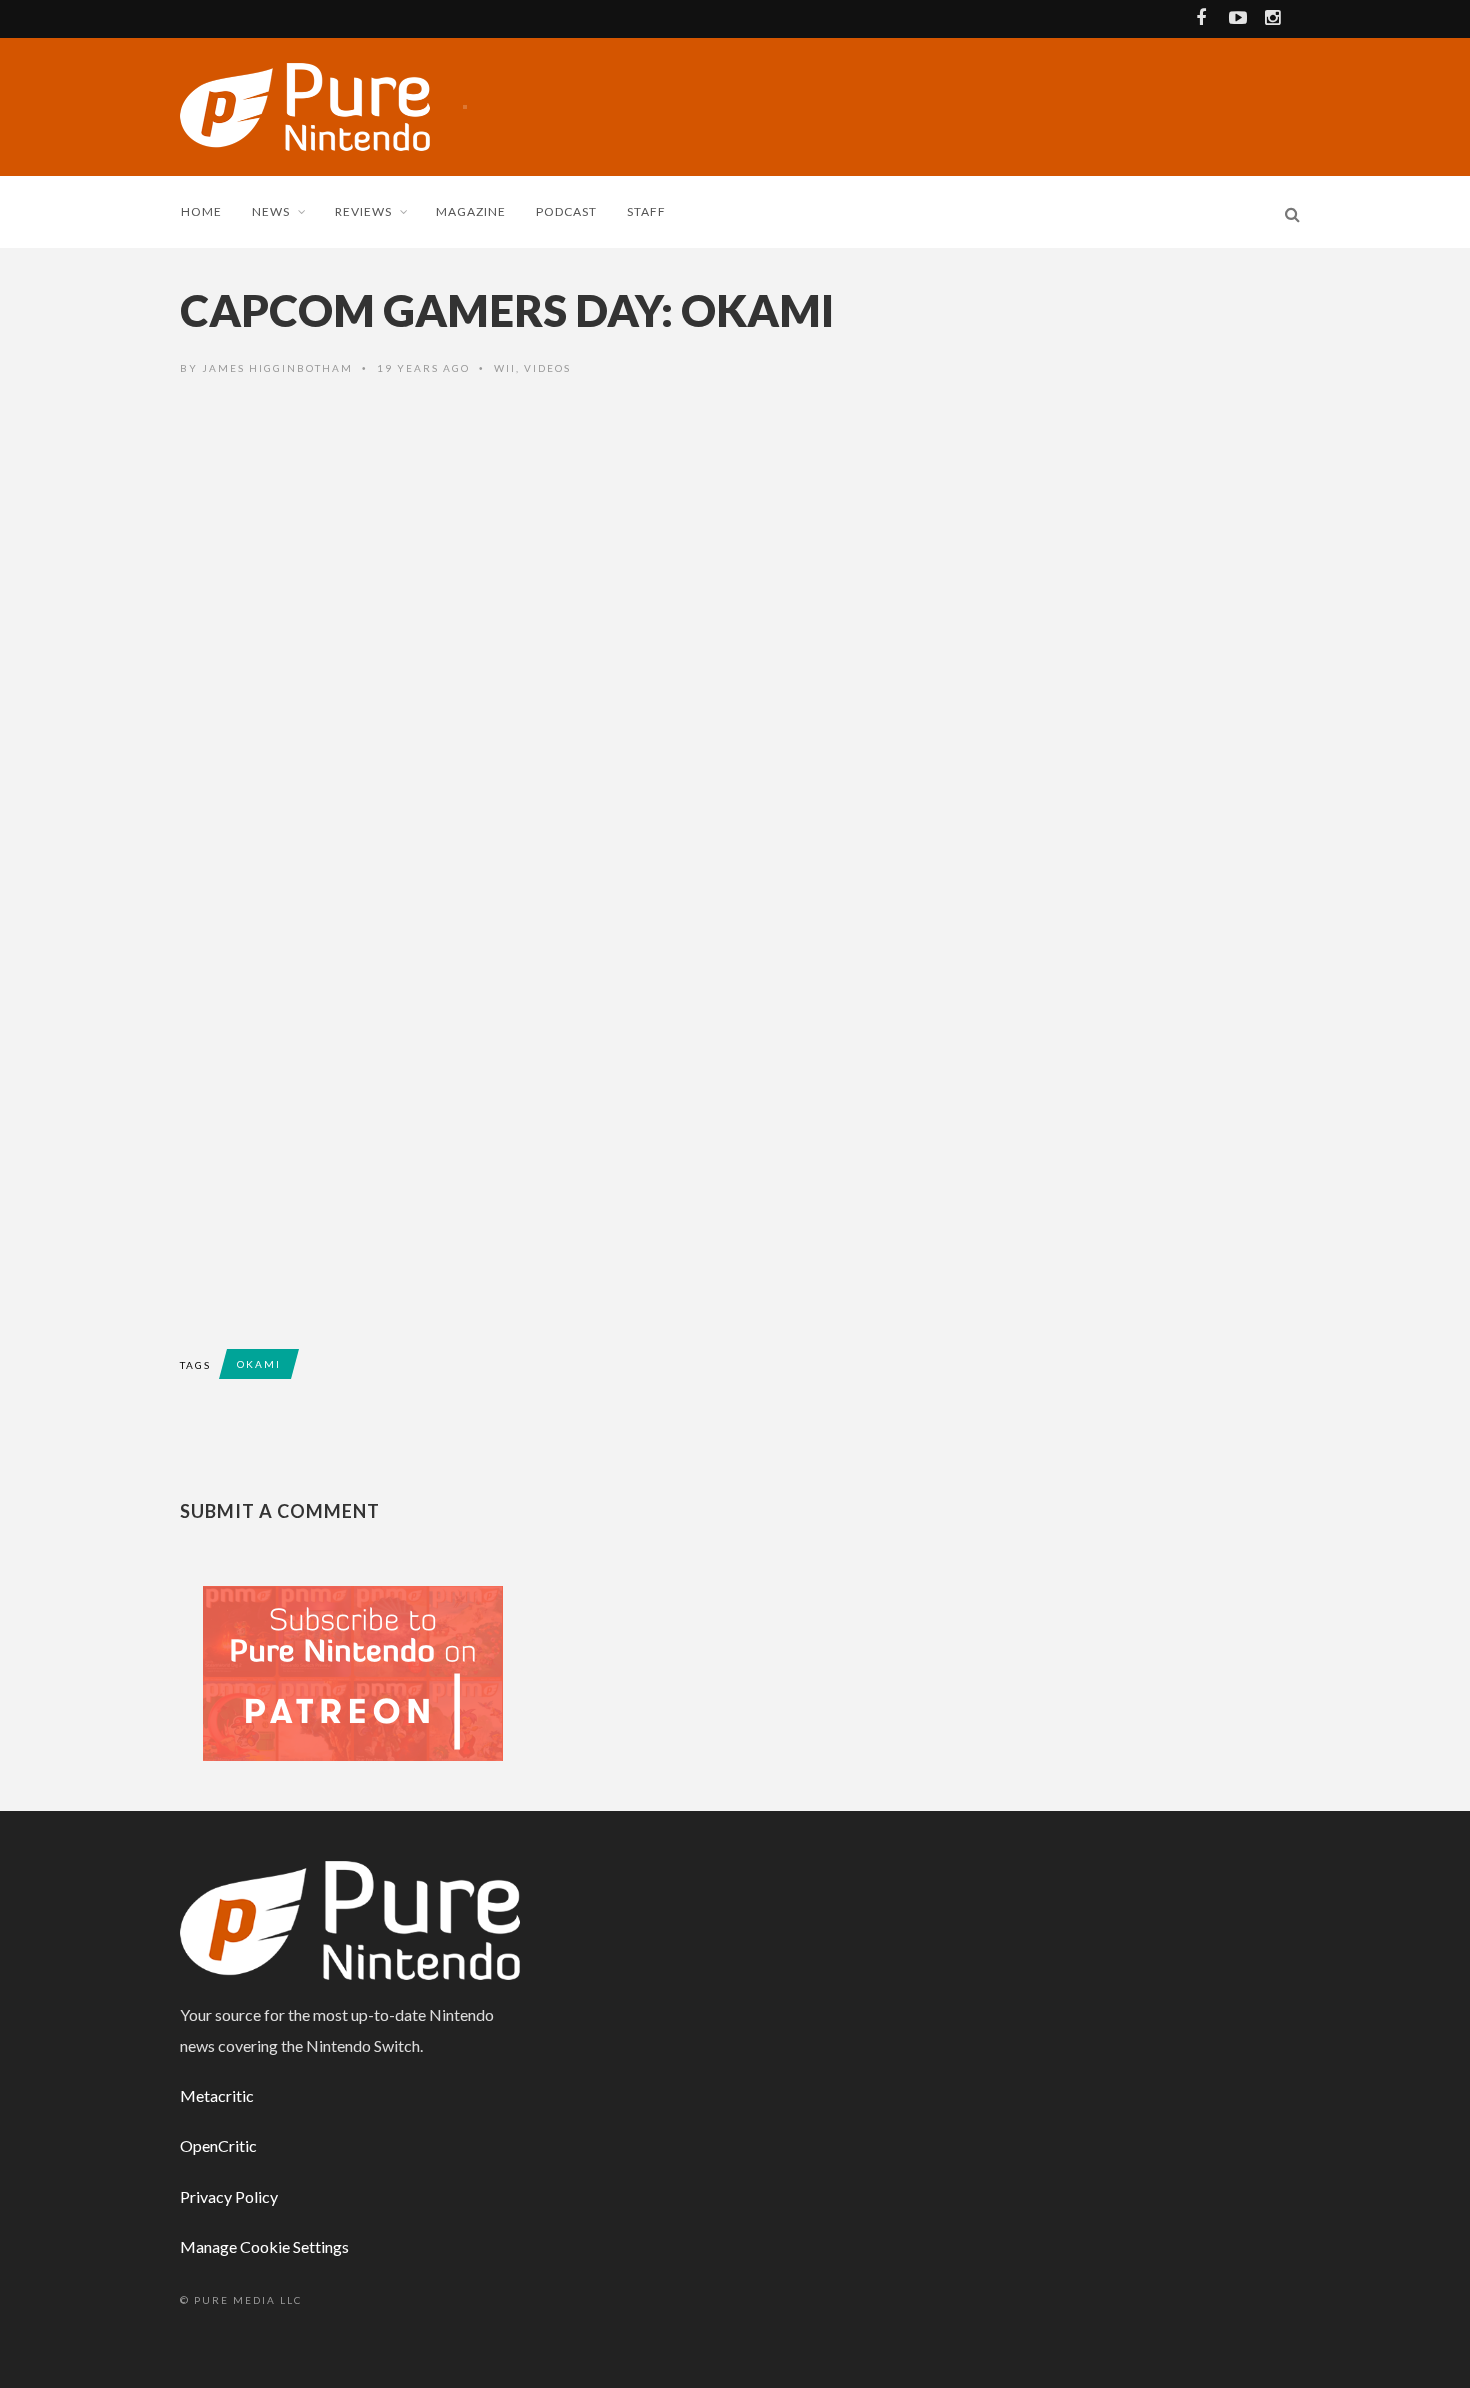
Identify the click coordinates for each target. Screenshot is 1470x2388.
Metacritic (217, 2095)
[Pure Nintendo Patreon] (353, 1671)
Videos (547, 368)
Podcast (566, 211)
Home (201, 211)
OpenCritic (218, 2145)
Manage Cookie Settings (264, 2246)
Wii (505, 368)
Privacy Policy (229, 2196)
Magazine (471, 211)
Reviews (363, 211)
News (271, 211)
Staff (646, 211)
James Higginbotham (277, 368)
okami (259, 1364)
